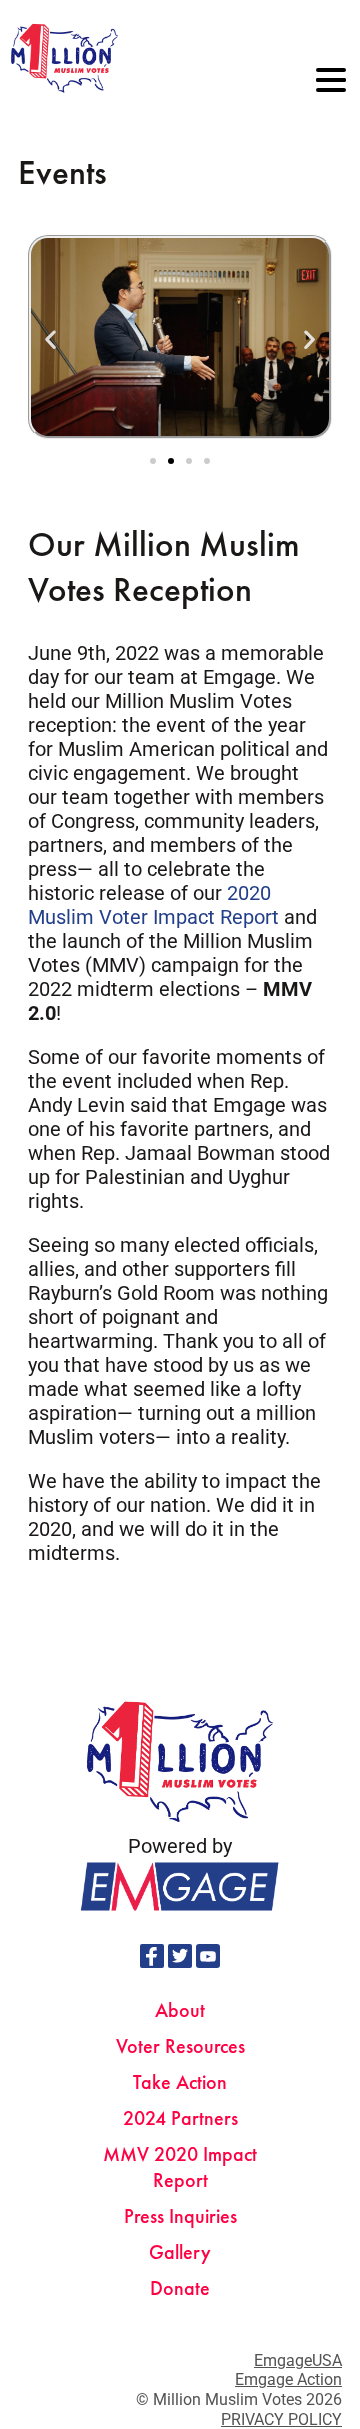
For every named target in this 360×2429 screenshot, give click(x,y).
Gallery (180, 2252)
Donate (180, 2288)
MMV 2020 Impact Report (180, 2167)
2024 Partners (180, 2118)
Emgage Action (288, 2379)
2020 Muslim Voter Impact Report (153, 905)
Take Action (180, 2082)
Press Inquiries (180, 2216)
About (180, 2010)
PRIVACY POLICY (281, 2419)
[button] (50, 338)
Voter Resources (180, 2046)
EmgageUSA (298, 2360)
